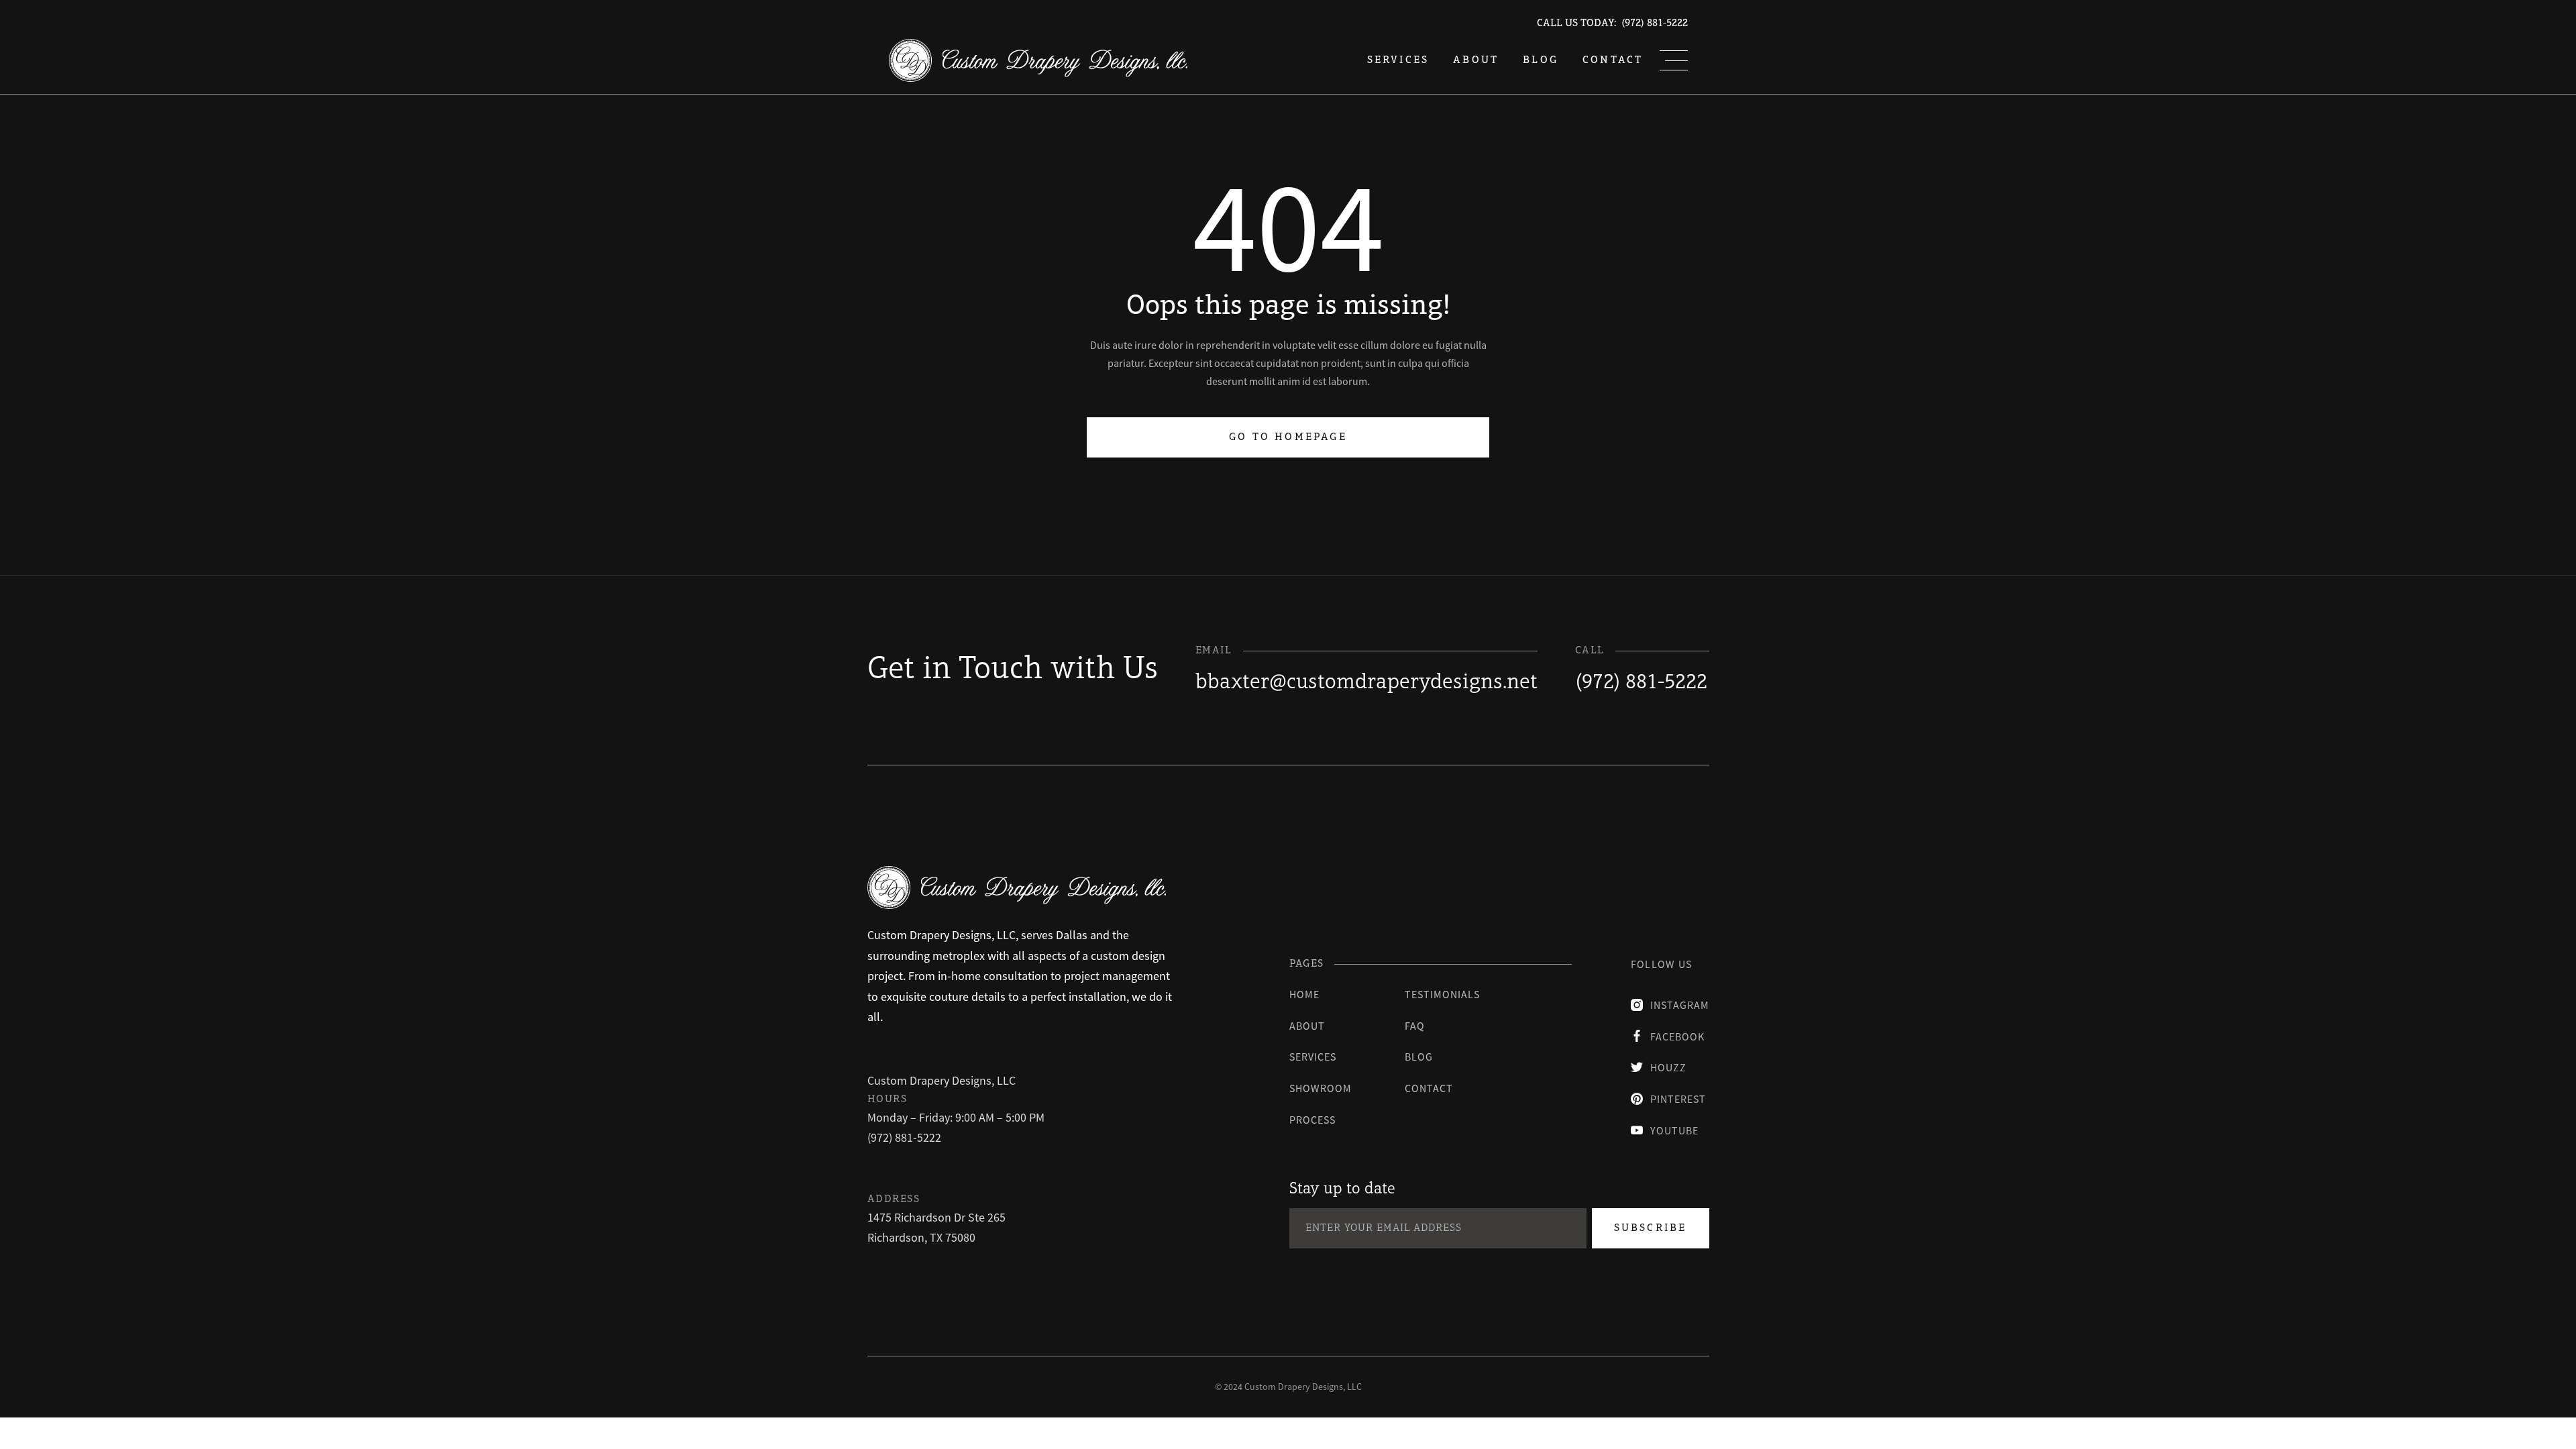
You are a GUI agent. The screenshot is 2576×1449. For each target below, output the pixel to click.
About (1476, 60)
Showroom (1321, 1088)
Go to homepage (1288, 437)
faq (1415, 1026)
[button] (1674, 60)
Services (1313, 1057)
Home (1304, 994)
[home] (1038, 60)
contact (1429, 1088)
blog (1541, 60)
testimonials (1442, 994)
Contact (1613, 60)
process (1312, 1120)
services (1398, 60)
